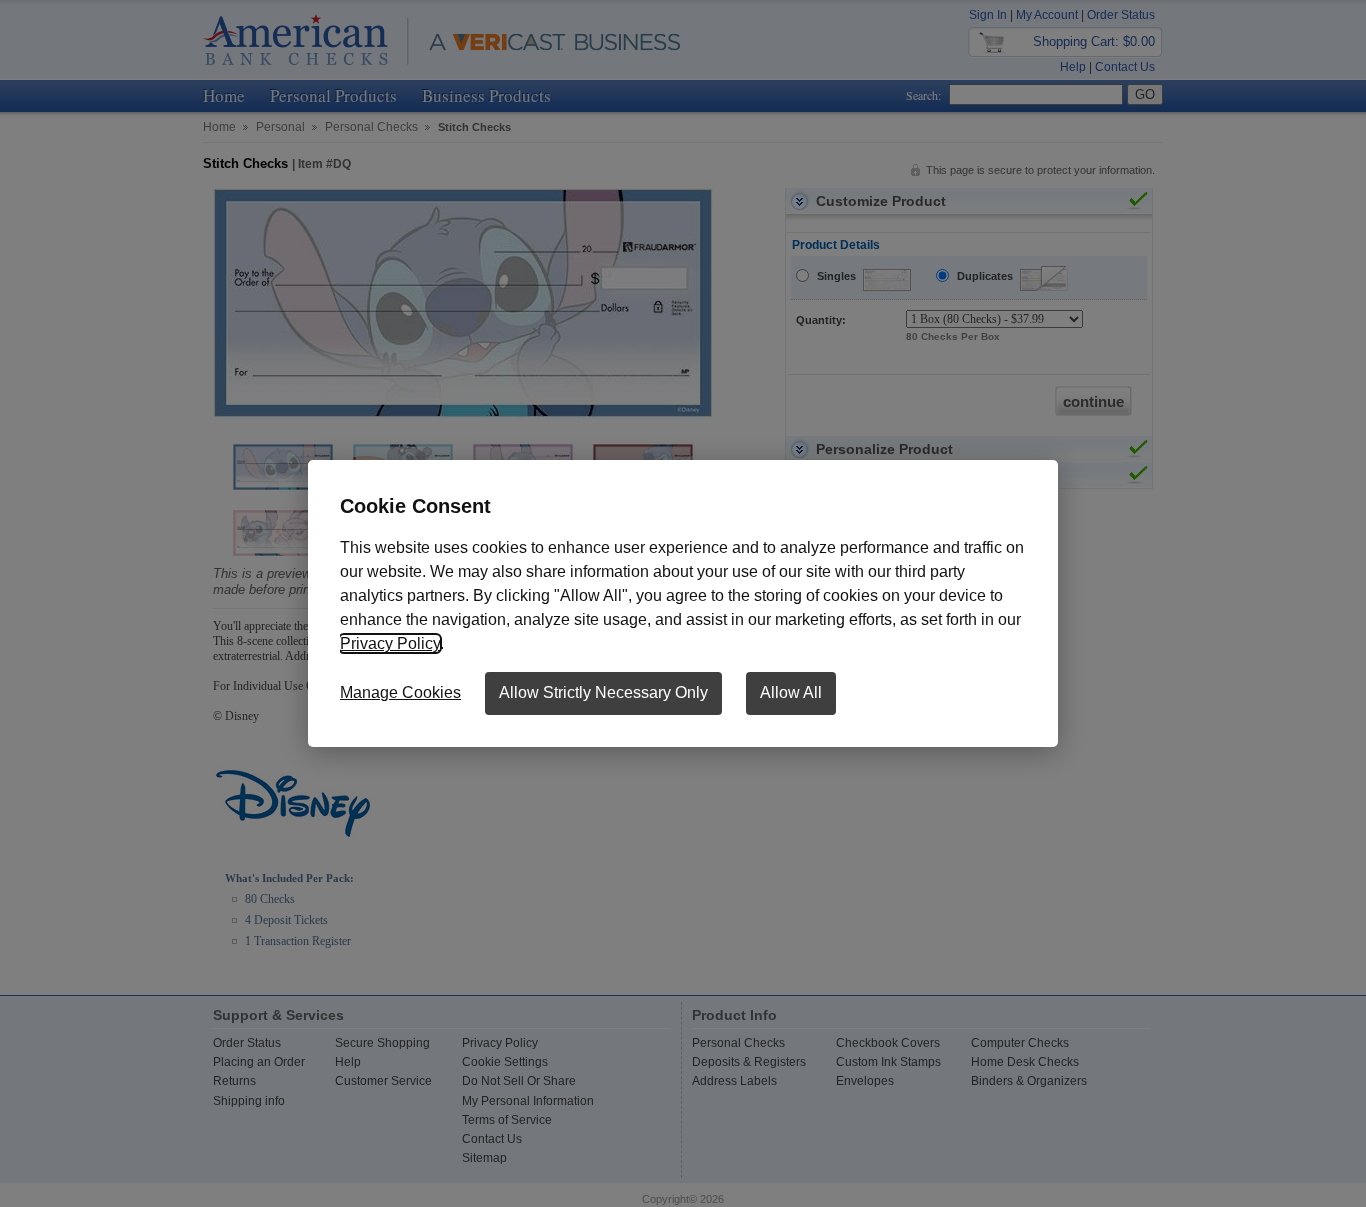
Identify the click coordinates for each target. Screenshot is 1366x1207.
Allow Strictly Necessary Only (603, 692)
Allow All (791, 692)
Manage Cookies (400, 692)
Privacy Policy (390, 643)
